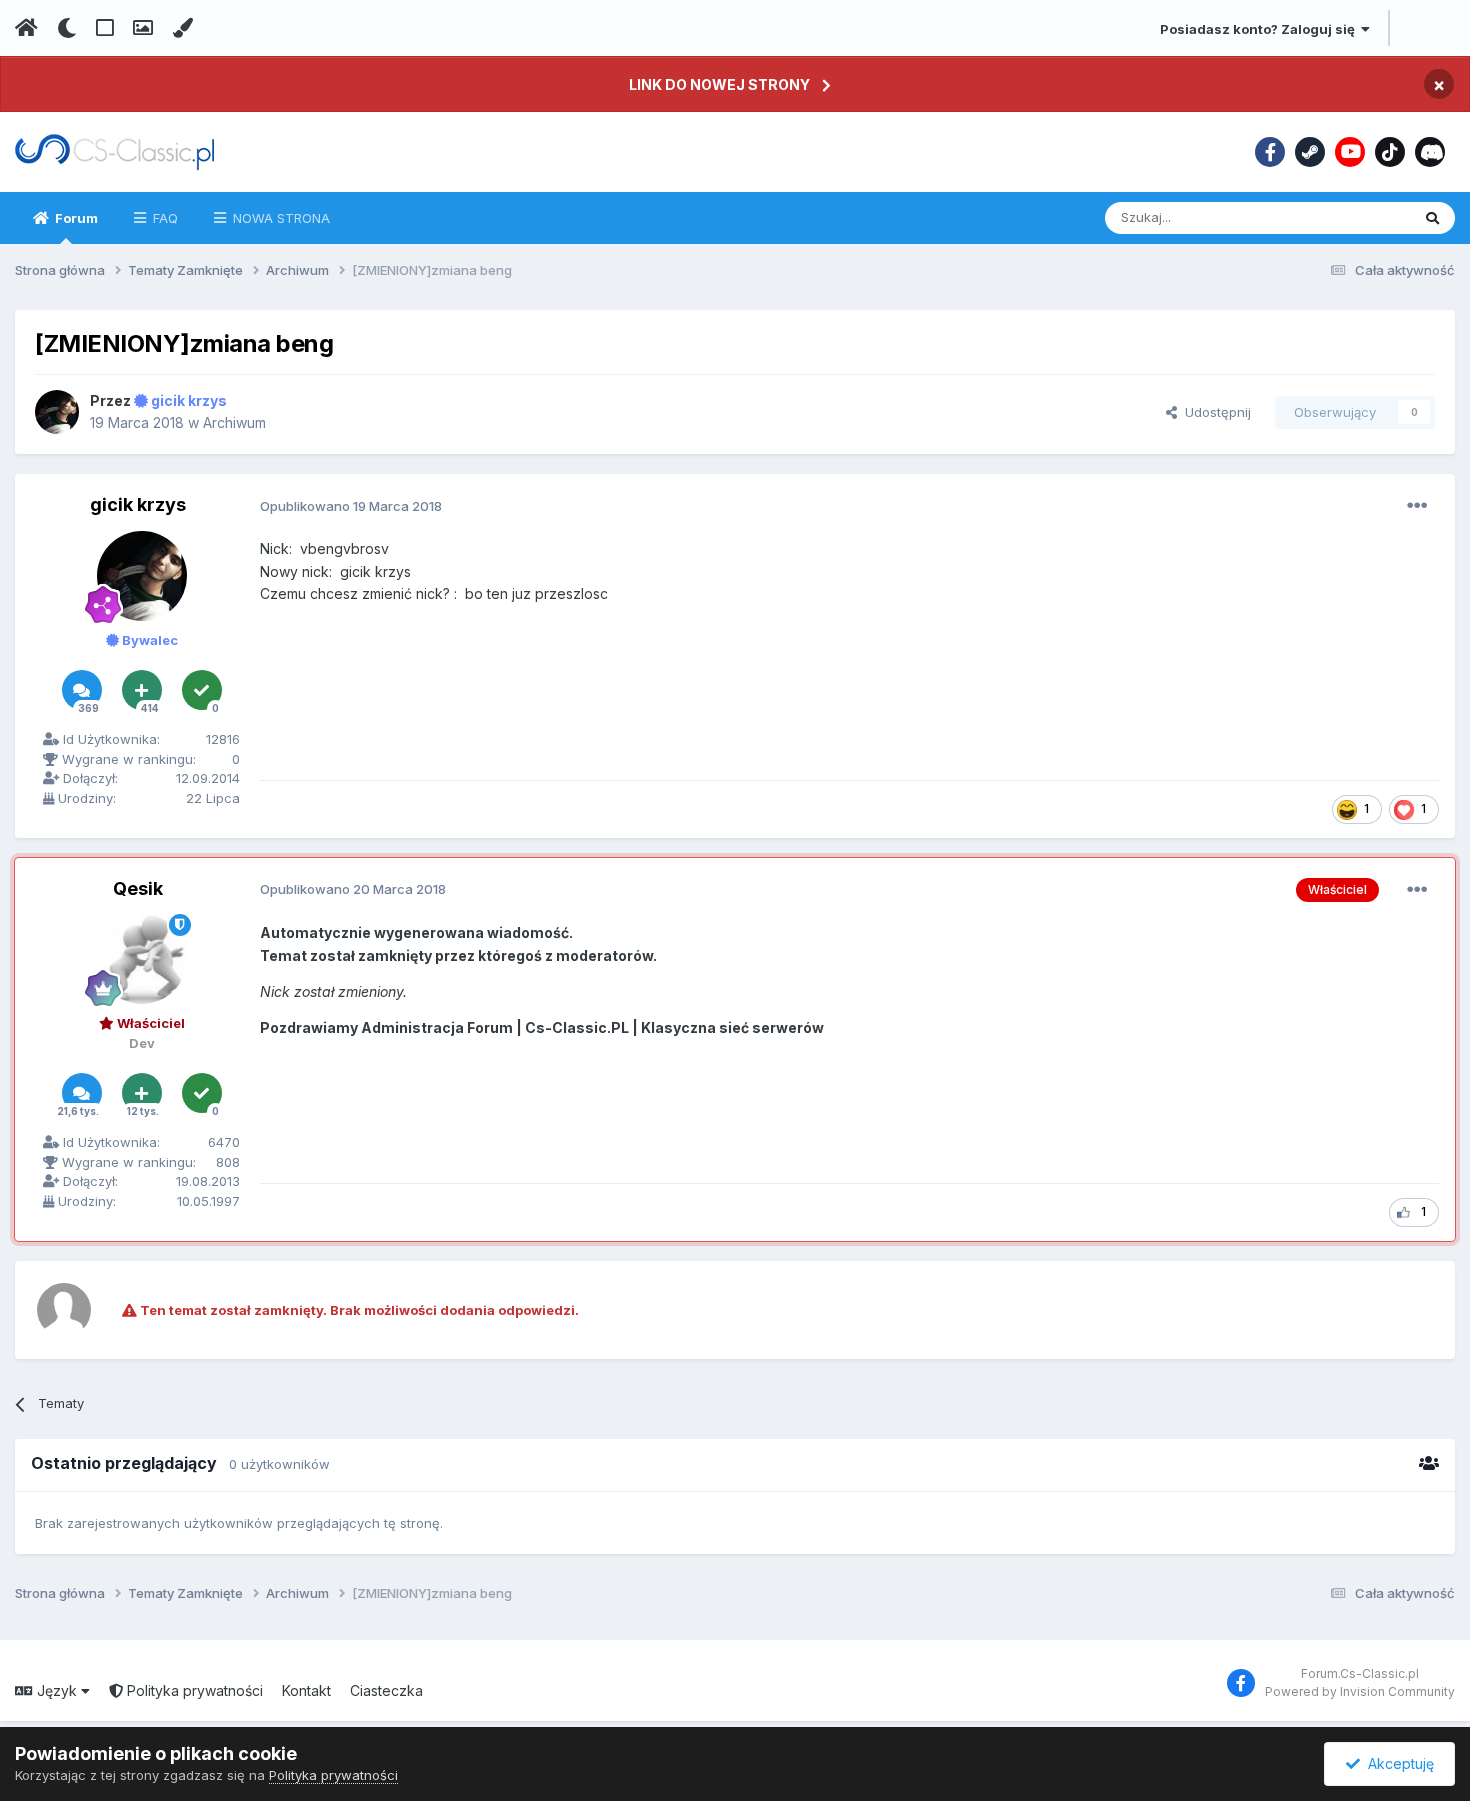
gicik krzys (138, 504)
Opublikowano (351, 506)
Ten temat (1353, 217)
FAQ (163, 218)
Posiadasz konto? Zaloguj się (1260, 29)
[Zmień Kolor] (182, 28)
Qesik (138, 888)
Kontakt (306, 1690)
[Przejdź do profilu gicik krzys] (57, 412)
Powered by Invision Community (1360, 1691)
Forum (75, 218)
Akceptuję (1397, 1763)
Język (57, 1690)
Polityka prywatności (193, 1690)
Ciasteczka (386, 1690)
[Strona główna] (26, 28)
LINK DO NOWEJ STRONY (719, 84)
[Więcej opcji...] (1417, 506)
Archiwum (234, 422)
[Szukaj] (1432, 218)
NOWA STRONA (279, 218)
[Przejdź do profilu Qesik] (142, 959)
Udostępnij (1214, 412)
